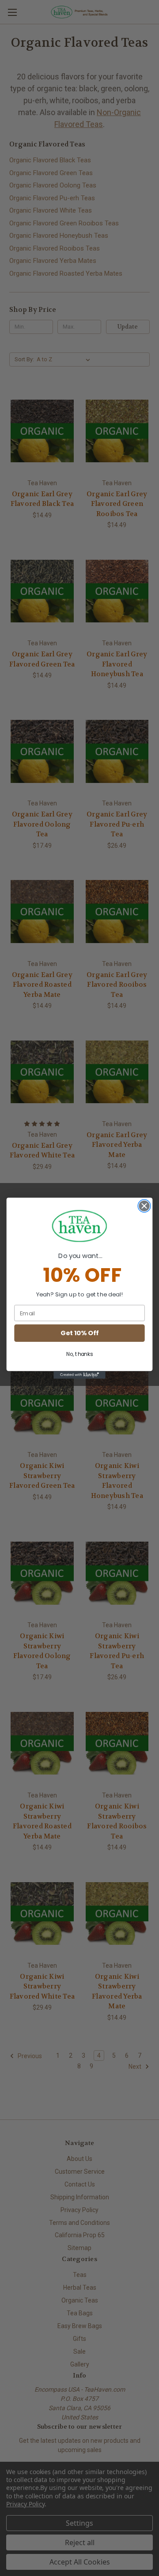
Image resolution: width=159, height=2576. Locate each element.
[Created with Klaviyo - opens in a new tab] (79, 1375)
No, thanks (79, 1354)
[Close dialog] (144, 1206)
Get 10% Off (79, 1333)
